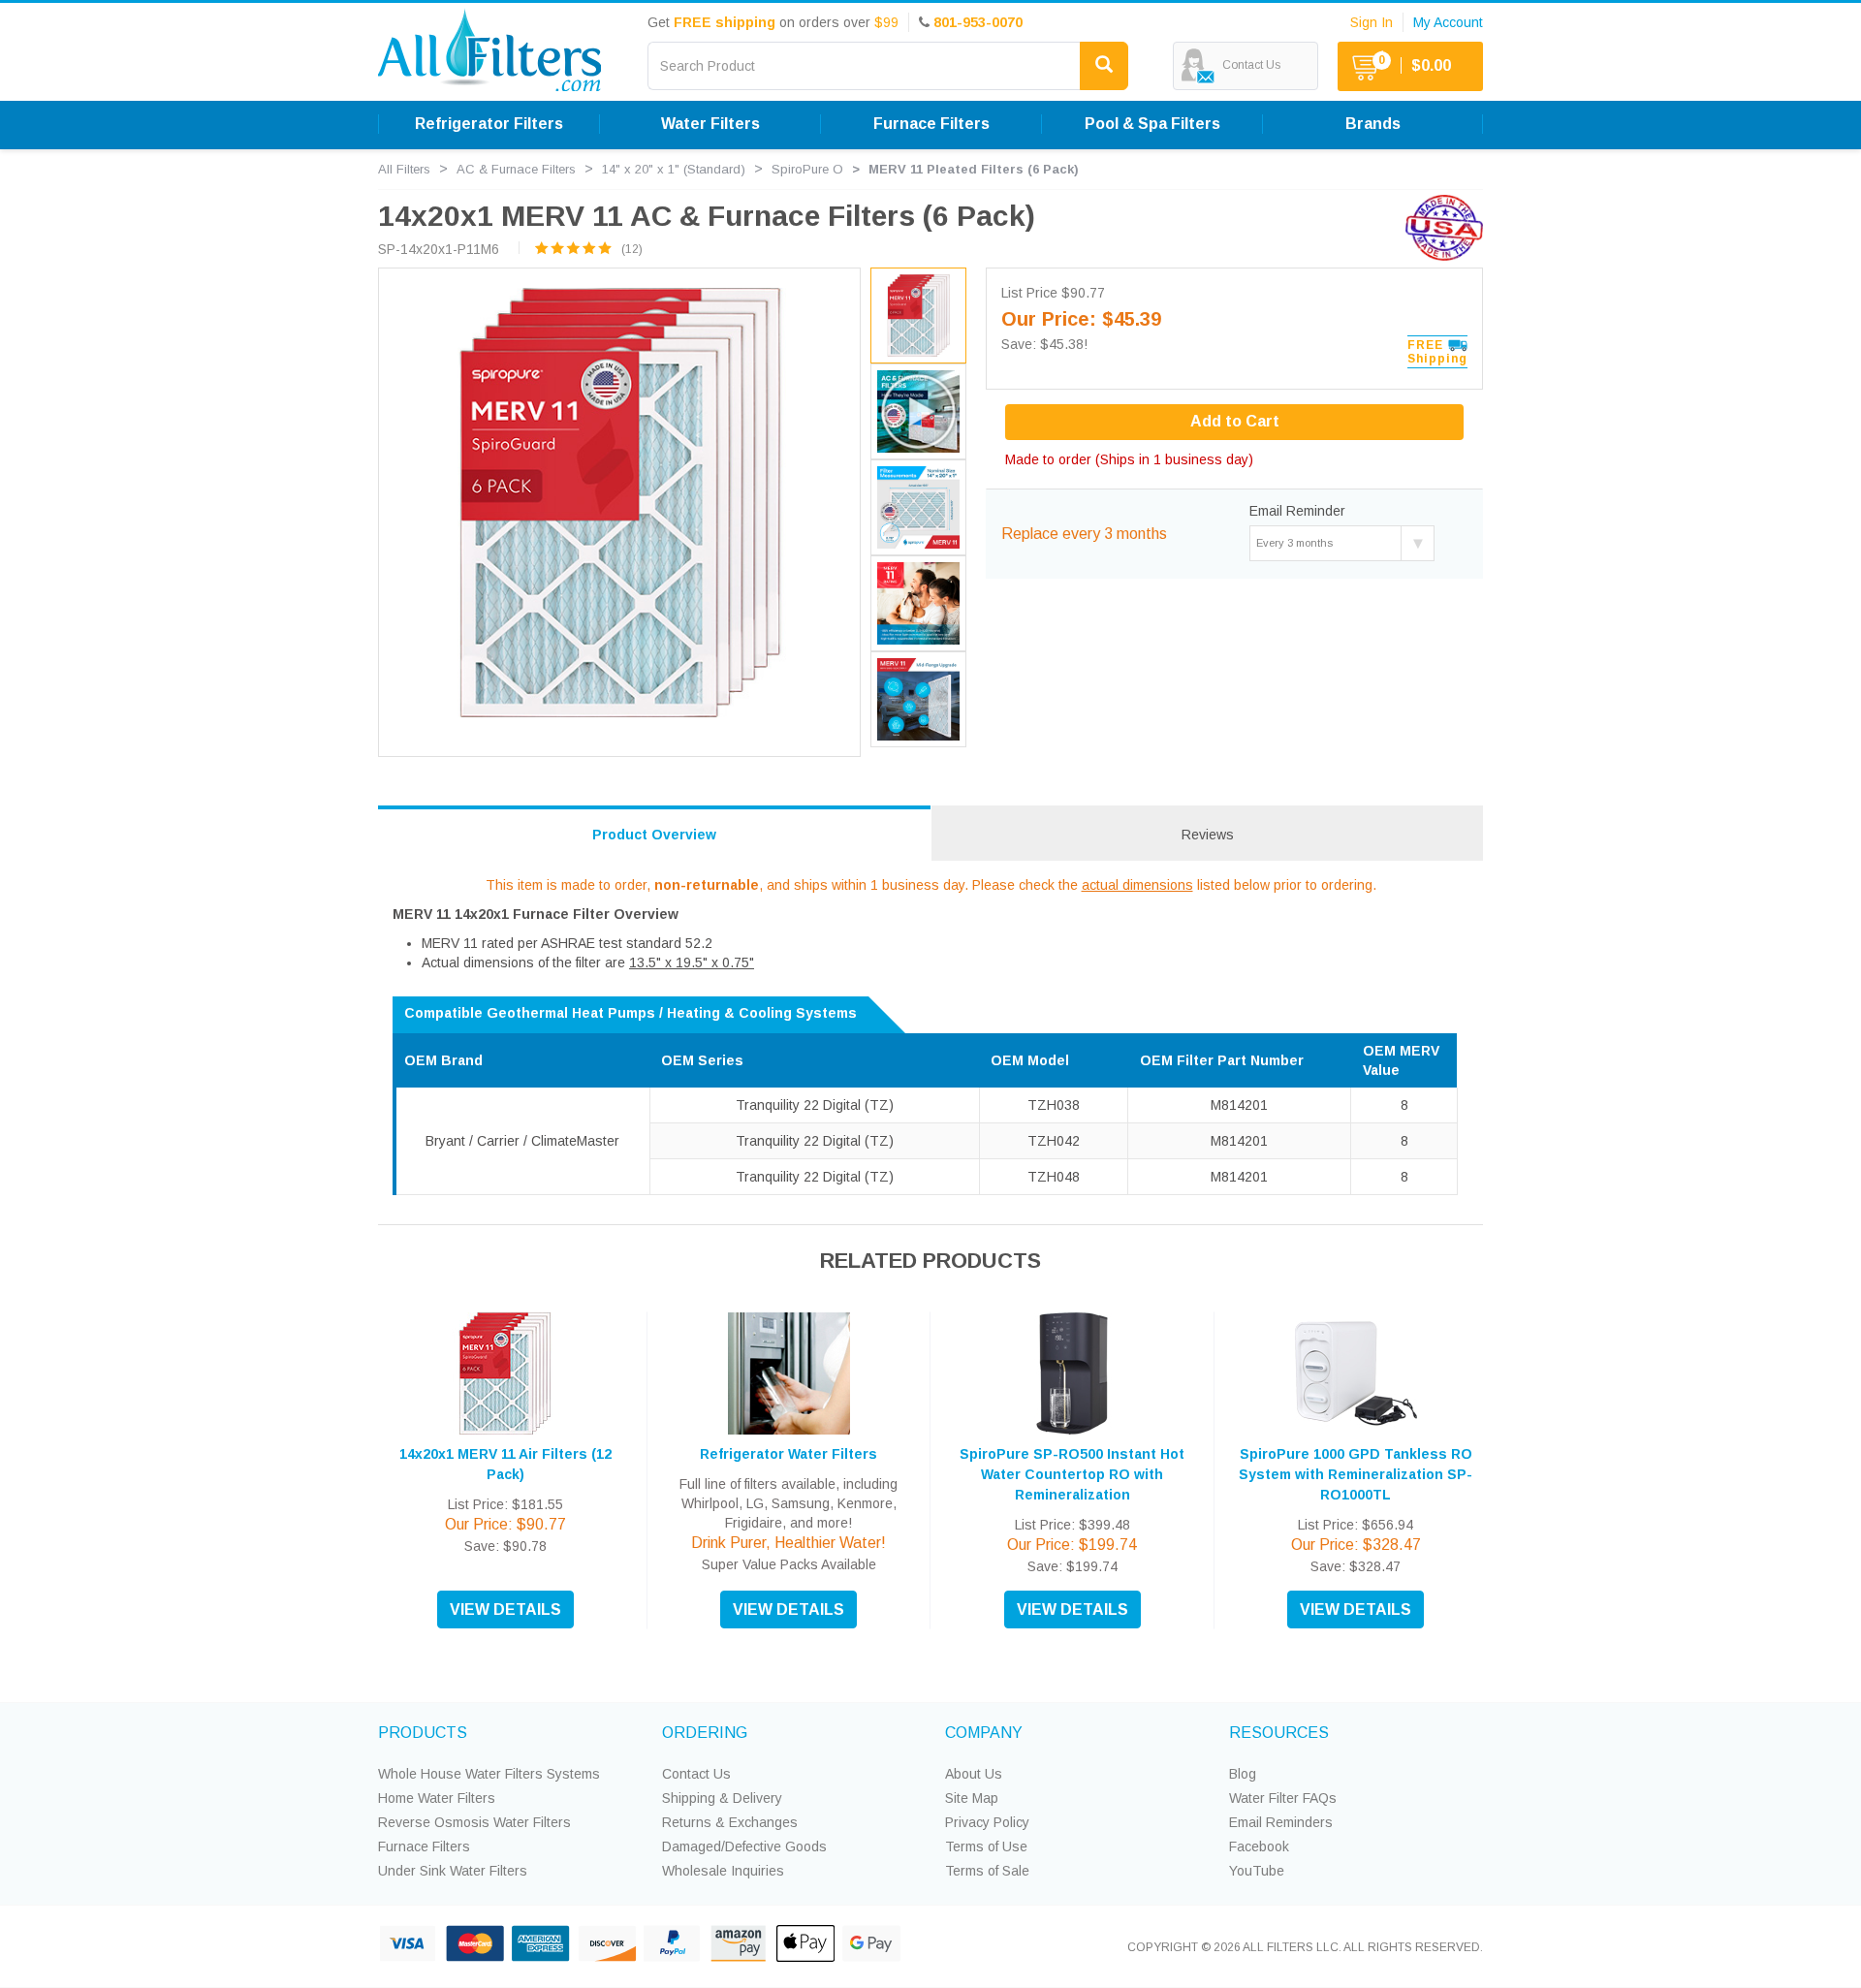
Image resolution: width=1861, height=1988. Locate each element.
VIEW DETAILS (505, 1609)
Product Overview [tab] (654, 835)
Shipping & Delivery (722, 1798)
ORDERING (705, 1733)
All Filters (404, 169)
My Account (1448, 22)
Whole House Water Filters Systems (489, 1774)
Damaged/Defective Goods (744, 1846)
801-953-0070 (978, 22)
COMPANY (984, 1733)
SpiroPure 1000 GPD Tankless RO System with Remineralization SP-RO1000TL (1356, 1474)
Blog (1243, 1774)
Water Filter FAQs (1283, 1798)
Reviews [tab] (1208, 835)
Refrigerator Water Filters (789, 1454)
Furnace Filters (424, 1846)
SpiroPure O (807, 169)
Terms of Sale (987, 1871)
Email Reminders (1281, 1822)
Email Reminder (1297, 511)
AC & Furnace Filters (516, 169)
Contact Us (696, 1774)
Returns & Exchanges (730, 1822)
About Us (974, 1774)
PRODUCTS (423, 1733)
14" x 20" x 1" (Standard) (674, 169)
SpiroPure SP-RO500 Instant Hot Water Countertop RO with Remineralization (1072, 1474)
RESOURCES (1279, 1733)
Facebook (1259, 1846)
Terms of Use (986, 1846)
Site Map (972, 1798)
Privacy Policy (987, 1822)
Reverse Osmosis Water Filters (474, 1822)
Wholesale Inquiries (723, 1871)
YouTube (1257, 1871)
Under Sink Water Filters (453, 1871)
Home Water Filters (437, 1798)
